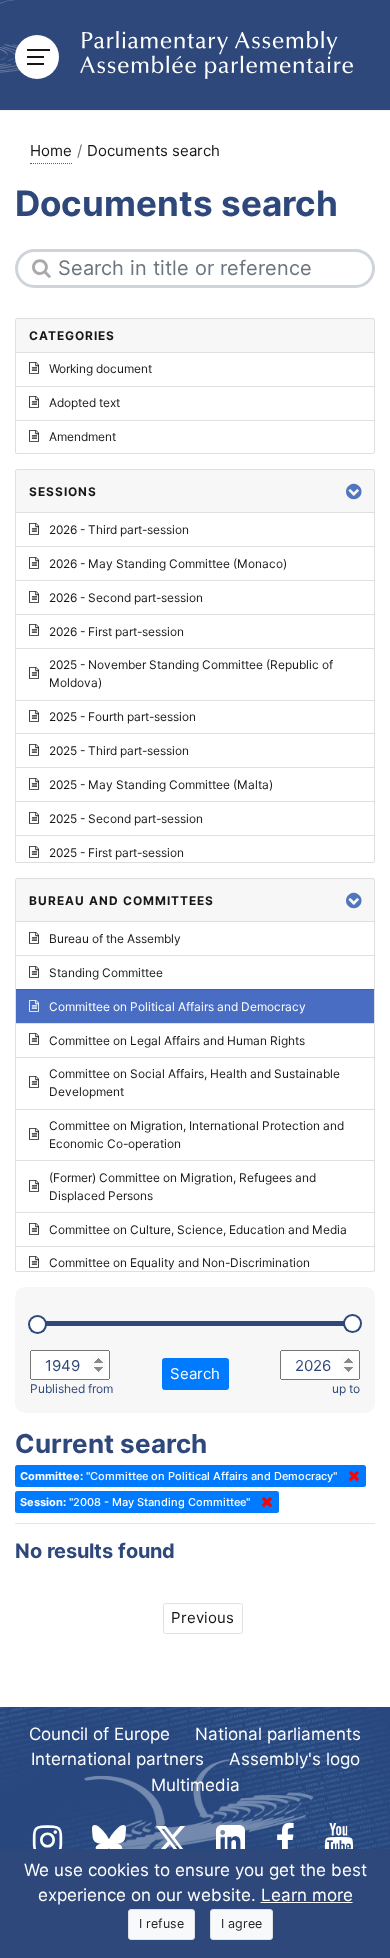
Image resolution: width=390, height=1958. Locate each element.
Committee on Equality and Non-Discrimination (179, 1262)
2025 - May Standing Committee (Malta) (161, 784)
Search (195, 1373)
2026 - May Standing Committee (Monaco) (168, 563)
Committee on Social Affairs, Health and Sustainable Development (194, 1082)
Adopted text (84, 402)
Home (51, 150)
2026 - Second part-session (126, 597)
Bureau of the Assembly (115, 938)
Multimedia (195, 1785)
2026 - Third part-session (119, 529)
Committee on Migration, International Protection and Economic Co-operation (196, 1134)
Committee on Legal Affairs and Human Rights (177, 1040)
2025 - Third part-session (119, 750)
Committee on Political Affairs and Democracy (177, 1006)
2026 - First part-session (116, 631)
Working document (100, 368)
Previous (202, 1617)
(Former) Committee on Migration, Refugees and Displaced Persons (182, 1186)
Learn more (307, 1895)
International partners (117, 1759)
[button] (354, 491)
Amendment (82, 436)
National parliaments (278, 1734)
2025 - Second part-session (126, 818)
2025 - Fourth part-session (122, 716)
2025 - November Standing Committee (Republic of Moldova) (191, 673)
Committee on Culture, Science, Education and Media (198, 1229)
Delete (350, 1476)
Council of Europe (99, 1734)
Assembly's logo (294, 1759)
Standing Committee (106, 972)
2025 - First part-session (116, 852)
